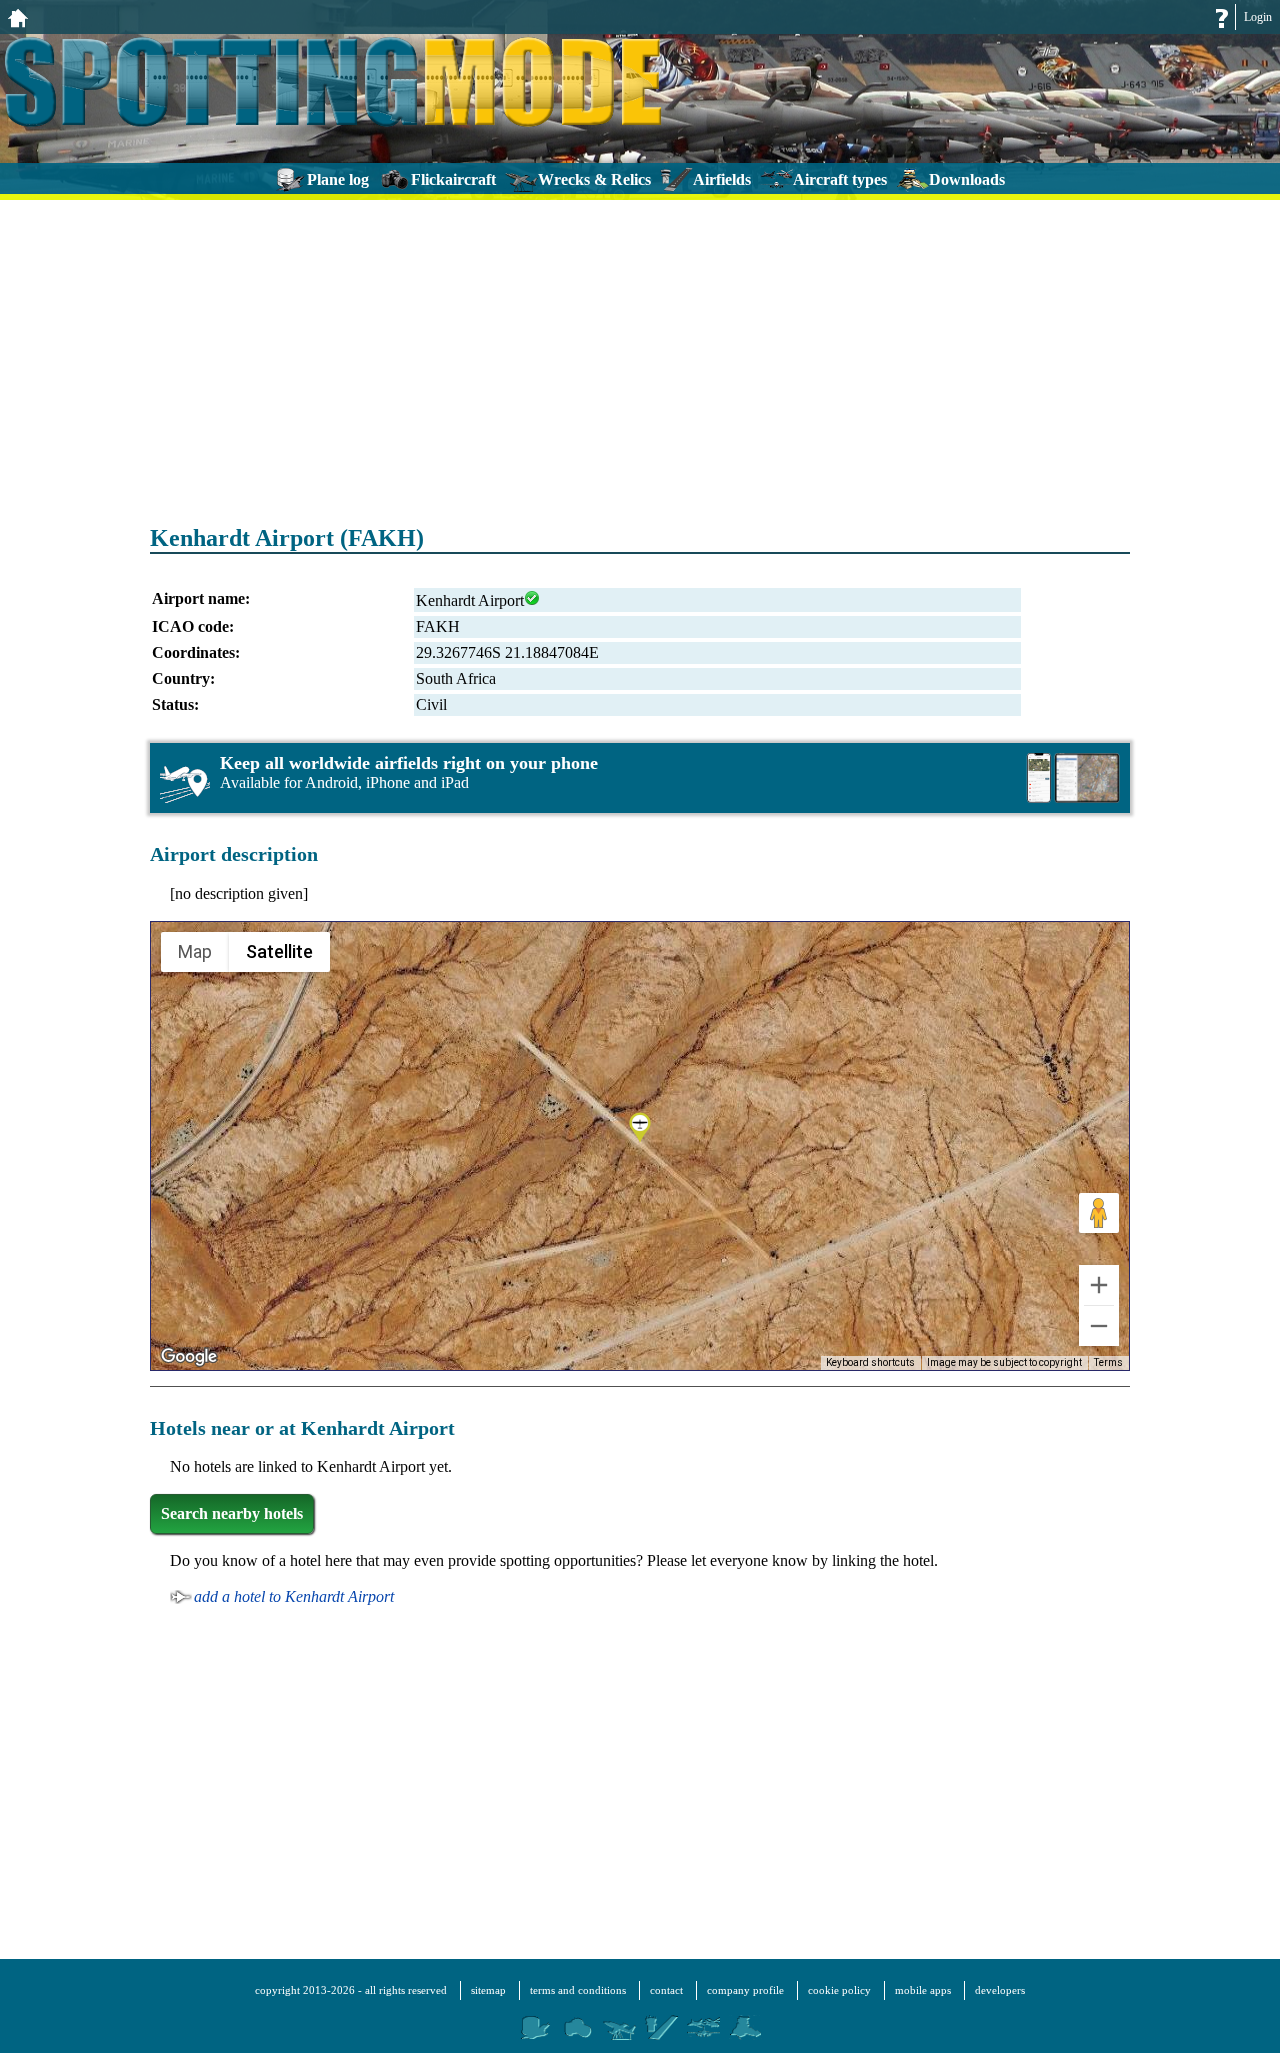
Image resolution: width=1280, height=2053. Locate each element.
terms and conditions (578, 1990)
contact (666, 1990)
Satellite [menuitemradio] (279, 951)
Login (1258, 17)
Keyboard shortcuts (870, 1362)
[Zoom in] (1099, 1285)
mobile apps (923, 1990)
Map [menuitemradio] (195, 951)
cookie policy (839, 1990)
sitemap (488, 1990)
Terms (1108, 1362)
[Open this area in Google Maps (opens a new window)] (189, 1357)
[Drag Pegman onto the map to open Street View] (1099, 1213)
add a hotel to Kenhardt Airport (294, 1596)
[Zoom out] (1099, 1326)
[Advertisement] (640, 350)
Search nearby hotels (232, 1513)
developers (1000, 1990)
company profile (745, 1990)
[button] (640, 1128)
